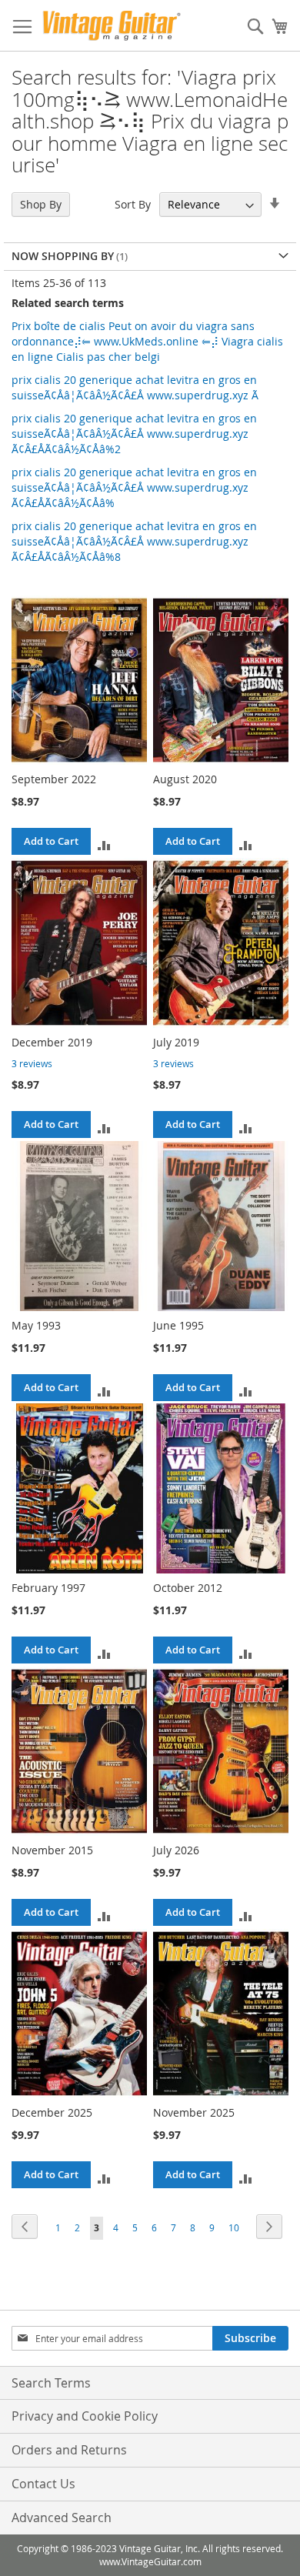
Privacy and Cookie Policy (85, 2416)
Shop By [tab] (41, 204)
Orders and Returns (69, 2450)
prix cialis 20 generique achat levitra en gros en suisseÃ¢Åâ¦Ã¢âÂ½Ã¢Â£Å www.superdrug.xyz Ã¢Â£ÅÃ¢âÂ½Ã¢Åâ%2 (134, 434)
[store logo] (112, 26)
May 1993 (36, 1325)
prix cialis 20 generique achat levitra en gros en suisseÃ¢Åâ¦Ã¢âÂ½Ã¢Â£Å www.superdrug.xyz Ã (135, 387)
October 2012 (188, 1588)
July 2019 (176, 1042)
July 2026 (176, 1850)
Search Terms (51, 2383)
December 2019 (52, 1042)
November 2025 (194, 2112)
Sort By (133, 204)
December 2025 (52, 2112)
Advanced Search (62, 2518)
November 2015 (52, 1850)
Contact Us (43, 2484)
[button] (104, 844)
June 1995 (178, 1325)
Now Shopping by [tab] (63, 256)
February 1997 (48, 1588)
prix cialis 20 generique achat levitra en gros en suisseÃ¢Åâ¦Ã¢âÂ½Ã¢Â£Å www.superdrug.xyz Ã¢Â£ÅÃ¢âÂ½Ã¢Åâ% (134, 487)
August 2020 (185, 779)
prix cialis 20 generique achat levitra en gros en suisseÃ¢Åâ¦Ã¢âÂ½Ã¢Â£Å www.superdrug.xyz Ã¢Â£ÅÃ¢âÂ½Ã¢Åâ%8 (134, 541)
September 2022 (54, 779)
